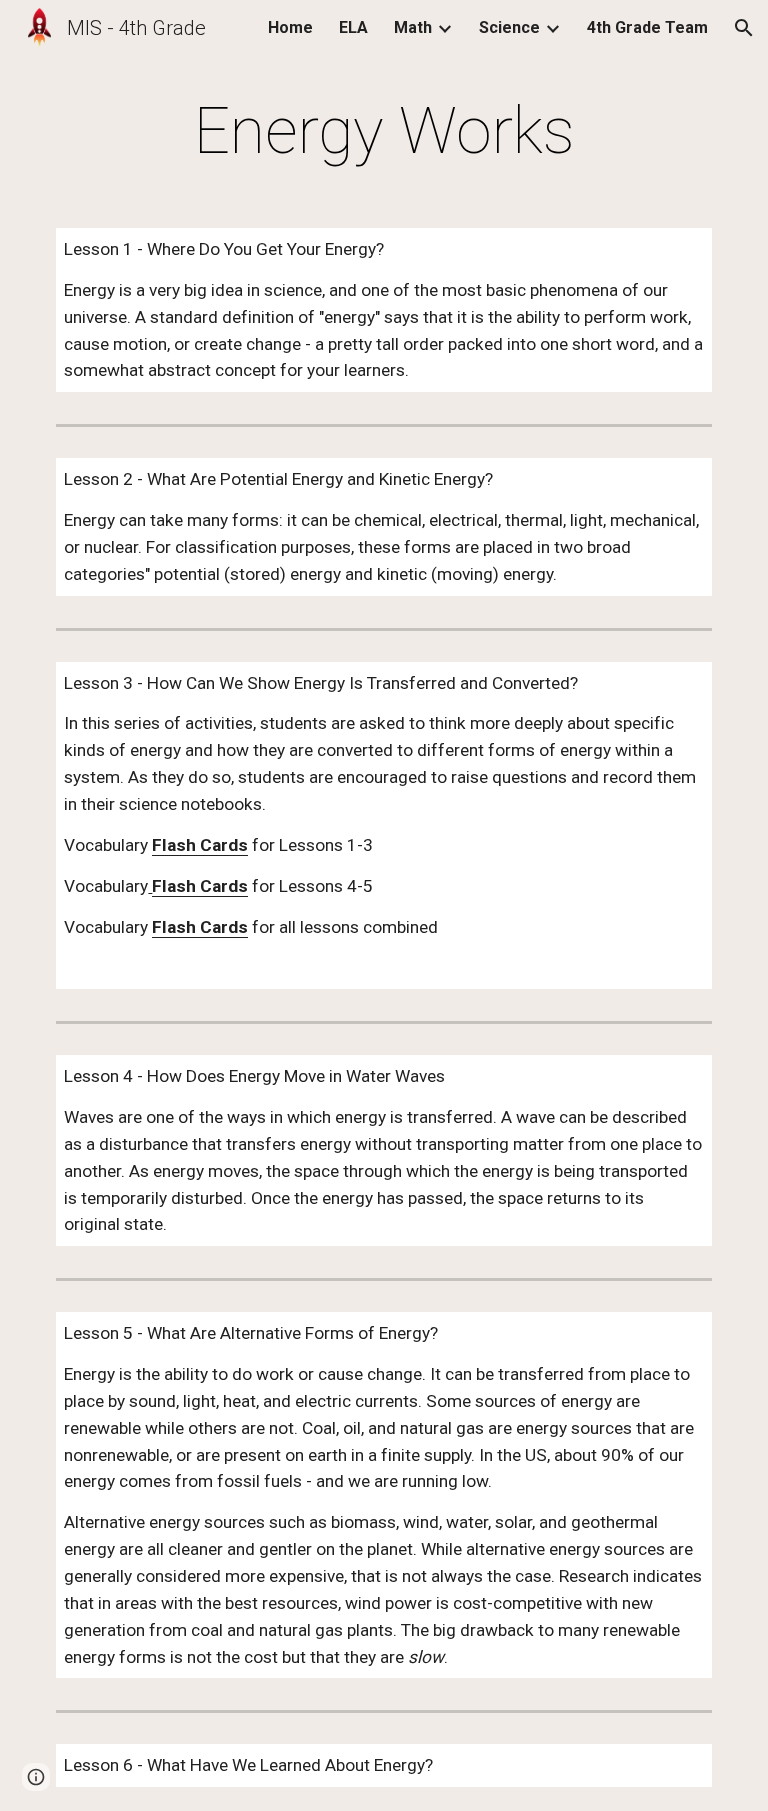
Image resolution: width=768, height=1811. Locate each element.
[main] (383, 132)
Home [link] (290, 27)
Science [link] (509, 27)
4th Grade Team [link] (647, 27)
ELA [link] (353, 27)
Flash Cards (200, 845)
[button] (744, 28)
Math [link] (413, 27)
